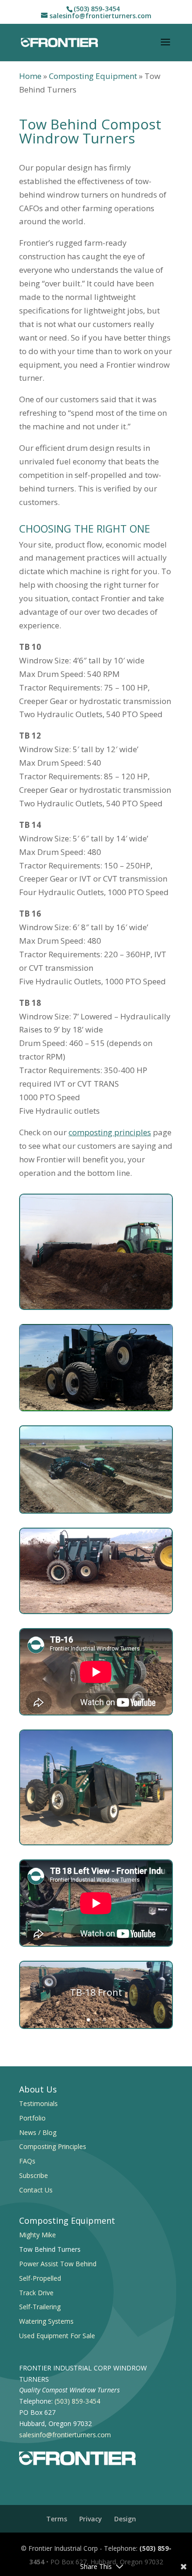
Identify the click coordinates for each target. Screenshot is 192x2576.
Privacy (91, 2519)
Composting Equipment (93, 76)
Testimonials (38, 2103)
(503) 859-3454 (97, 9)
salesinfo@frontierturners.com (65, 2435)
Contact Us (36, 2190)
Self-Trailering (40, 2307)
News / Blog (38, 2132)
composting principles (110, 1132)
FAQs (27, 2161)
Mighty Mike (38, 2235)
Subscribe (34, 2175)
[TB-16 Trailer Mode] (96, 1842)
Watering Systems (46, 2321)
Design (125, 2519)
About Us (38, 2089)
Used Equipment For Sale (57, 2336)
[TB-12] (96, 1307)
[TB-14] (96, 1611)
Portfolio (32, 2118)
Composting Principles (53, 2146)
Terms (57, 2519)
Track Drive (36, 2293)
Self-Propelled (40, 2278)
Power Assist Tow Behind (58, 2264)
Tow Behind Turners (50, 2249)
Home (30, 76)
